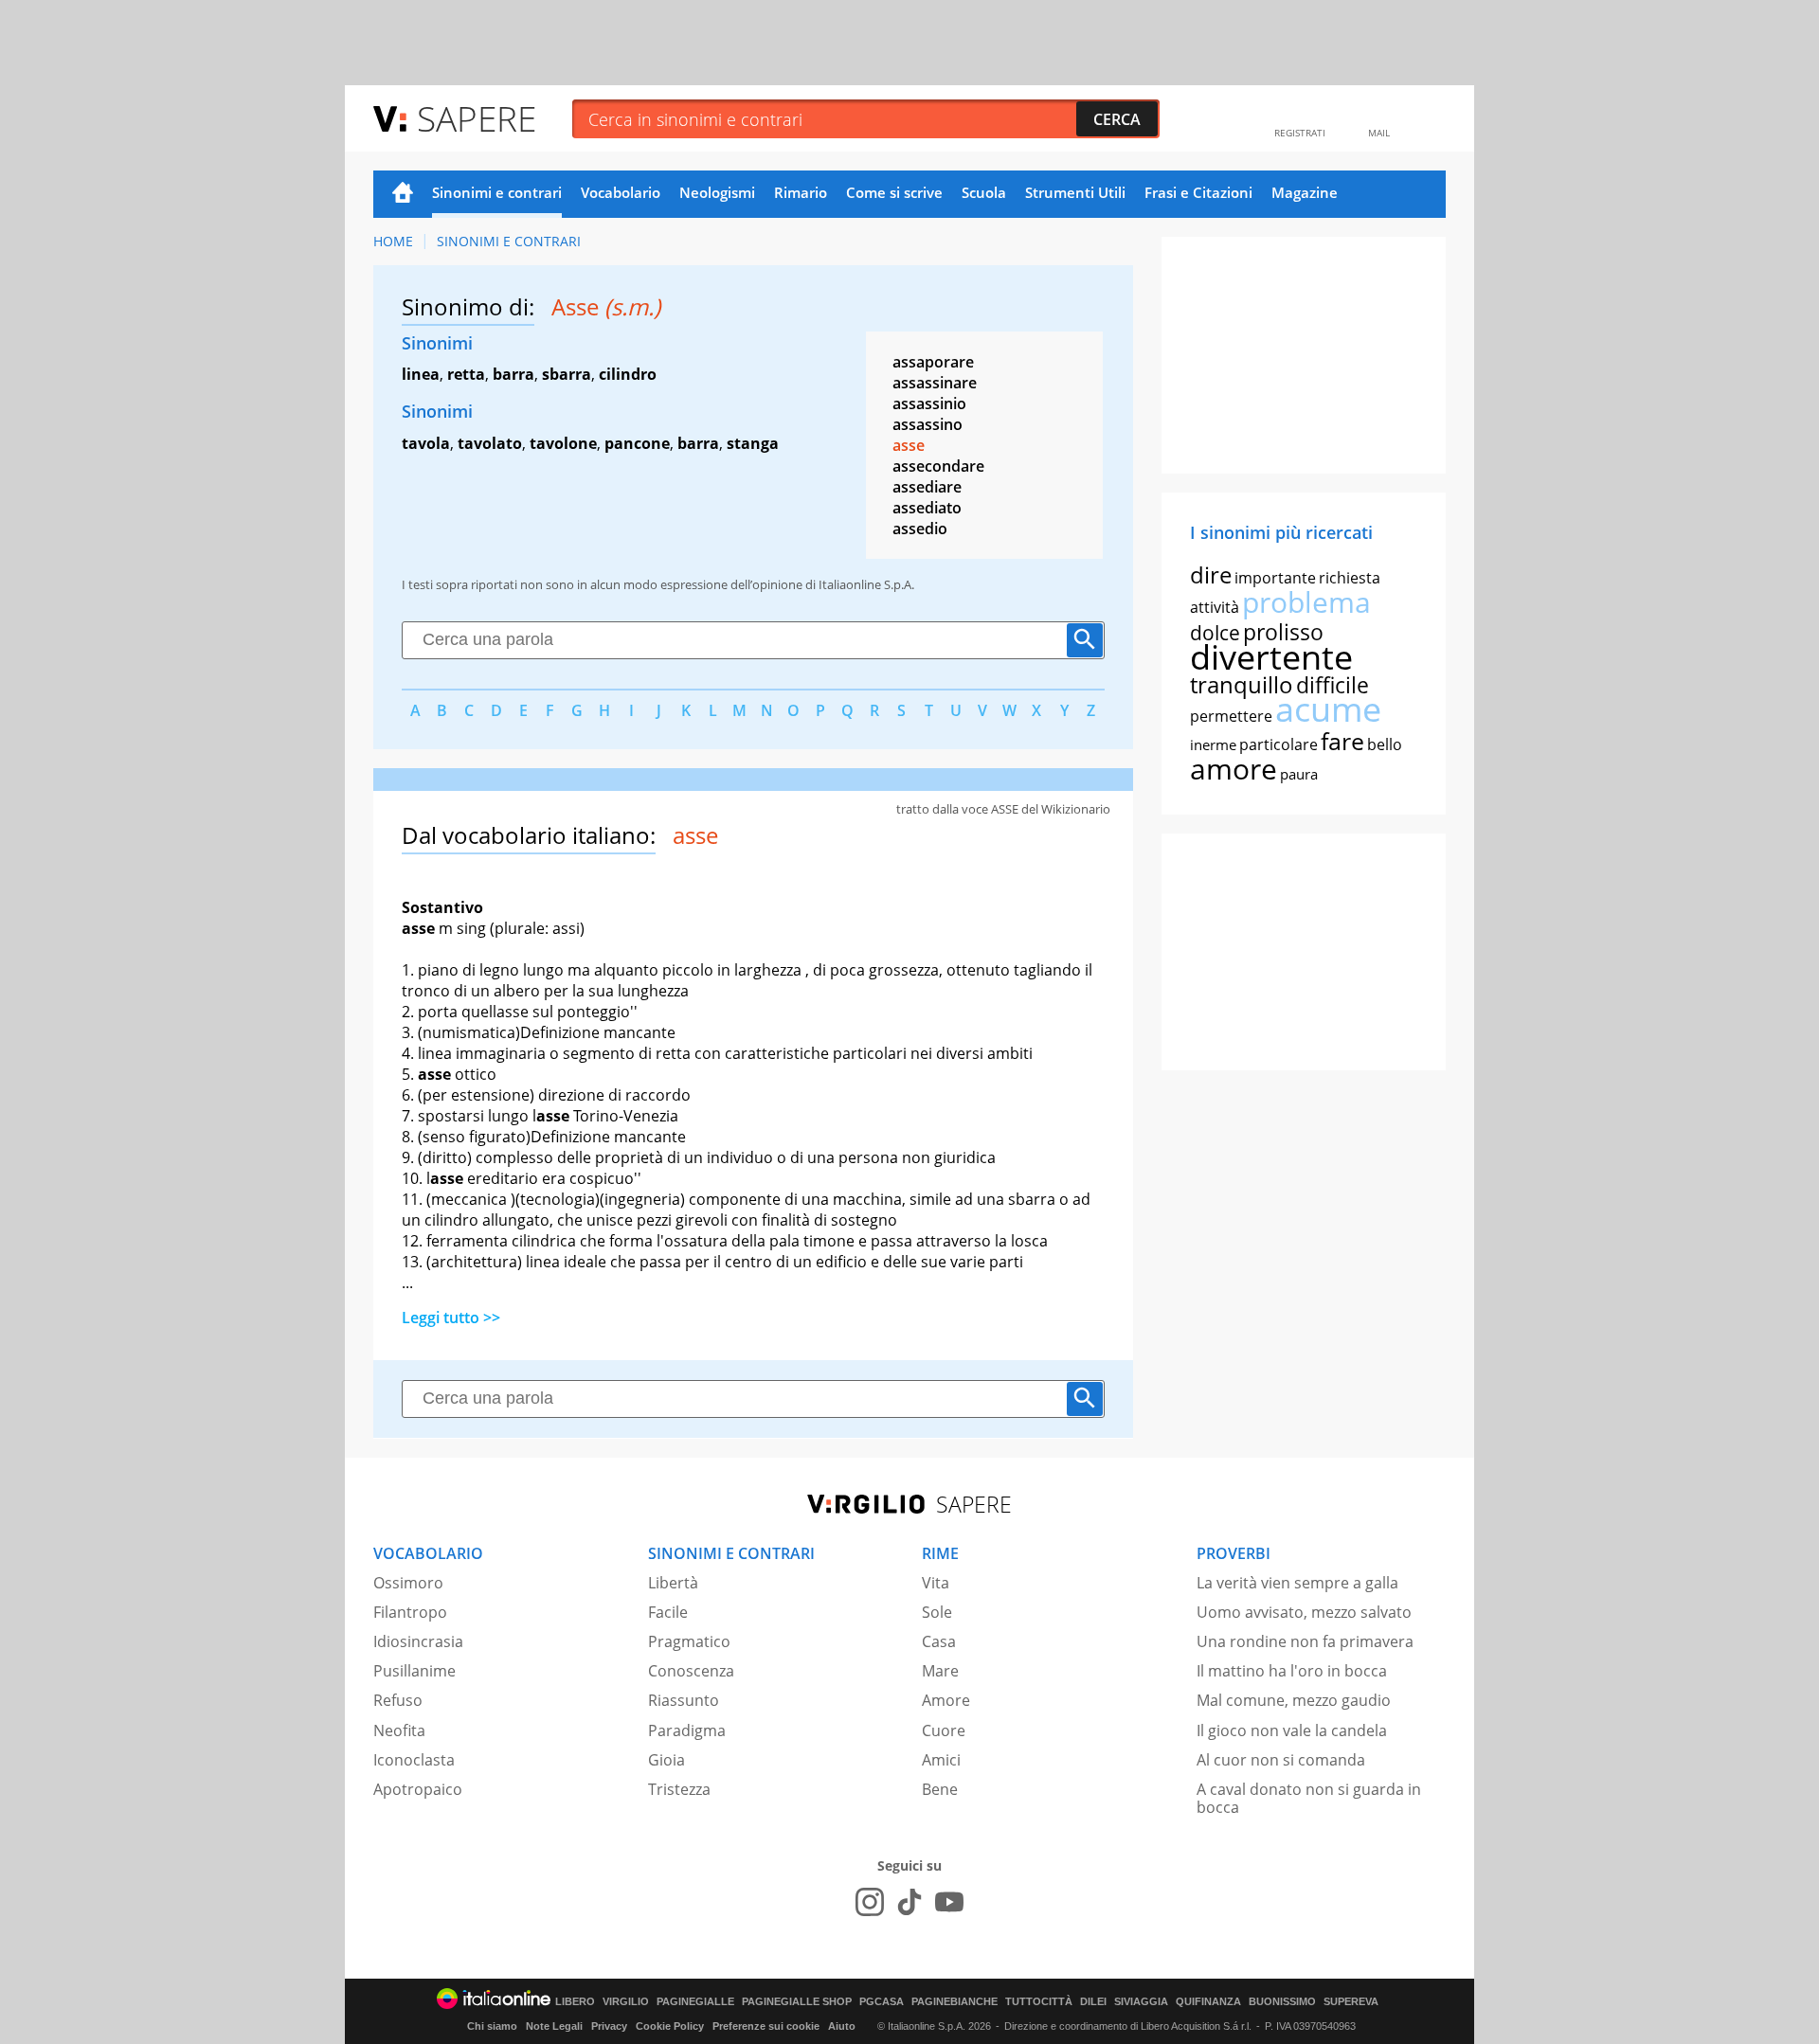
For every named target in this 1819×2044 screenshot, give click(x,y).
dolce (1215, 633)
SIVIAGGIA (1141, 2002)
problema (1306, 602)
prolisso (1283, 632)
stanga (753, 443)
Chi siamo (492, 2026)
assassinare (935, 383)
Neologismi (717, 192)
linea (421, 374)
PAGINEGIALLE (695, 2002)
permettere (1231, 716)
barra (513, 374)
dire (1211, 574)
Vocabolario (621, 192)
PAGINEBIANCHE (955, 2002)
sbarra (567, 374)
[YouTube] (949, 1902)
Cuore (944, 1730)
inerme (1213, 744)
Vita (936, 1583)
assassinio (929, 403)
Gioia (666, 1760)
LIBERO (575, 2002)
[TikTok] (909, 1902)
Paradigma (687, 1730)
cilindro (628, 374)
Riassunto (684, 1700)
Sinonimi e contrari (497, 192)
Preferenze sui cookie (766, 2026)
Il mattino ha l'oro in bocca (1292, 1671)
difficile (1333, 685)
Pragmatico (689, 1641)
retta (466, 374)
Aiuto (842, 2026)
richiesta (1350, 578)
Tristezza (679, 1789)
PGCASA (882, 2002)
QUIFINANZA (1208, 2002)
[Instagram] (870, 1902)
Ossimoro (408, 1583)
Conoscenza (691, 1671)
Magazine (1305, 192)
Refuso (398, 1700)
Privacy (609, 2026)
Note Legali (554, 2026)
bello (1385, 744)
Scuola (984, 192)
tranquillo (1242, 684)
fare (1342, 741)
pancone (637, 443)
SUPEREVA (1351, 2002)
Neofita (399, 1730)
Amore (946, 1700)
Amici (941, 1760)
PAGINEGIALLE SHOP (797, 2002)
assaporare (933, 362)
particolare (1279, 744)
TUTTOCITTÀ (1039, 2002)
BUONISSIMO (1282, 2002)
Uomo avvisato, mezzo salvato (1304, 1612)
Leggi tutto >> (451, 1318)
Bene (940, 1789)
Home (403, 194)
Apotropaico (418, 1789)
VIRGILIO (626, 2002)
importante (1275, 578)
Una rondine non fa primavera (1305, 1641)
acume (1328, 709)
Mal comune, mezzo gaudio (1294, 1700)
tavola (426, 443)
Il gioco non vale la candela (1292, 1730)
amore (1234, 769)
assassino (928, 424)
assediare (927, 487)
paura (1299, 774)
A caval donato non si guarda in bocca (1309, 1798)
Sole (937, 1612)
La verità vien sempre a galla (1297, 1583)
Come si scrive (894, 192)
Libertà (673, 1583)
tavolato (490, 443)
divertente (1271, 657)
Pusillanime (414, 1671)
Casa (939, 1641)
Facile (668, 1612)
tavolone (563, 443)
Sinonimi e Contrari (509, 241)
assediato (927, 508)
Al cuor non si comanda (1281, 1760)
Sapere (477, 118)
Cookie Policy (670, 2026)
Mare (940, 1671)
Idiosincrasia (418, 1641)
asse (909, 445)
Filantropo (410, 1612)
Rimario (801, 192)
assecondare (938, 466)
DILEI (1093, 2002)
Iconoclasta (414, 1760)
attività (1215, 607)
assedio (920, 529)
